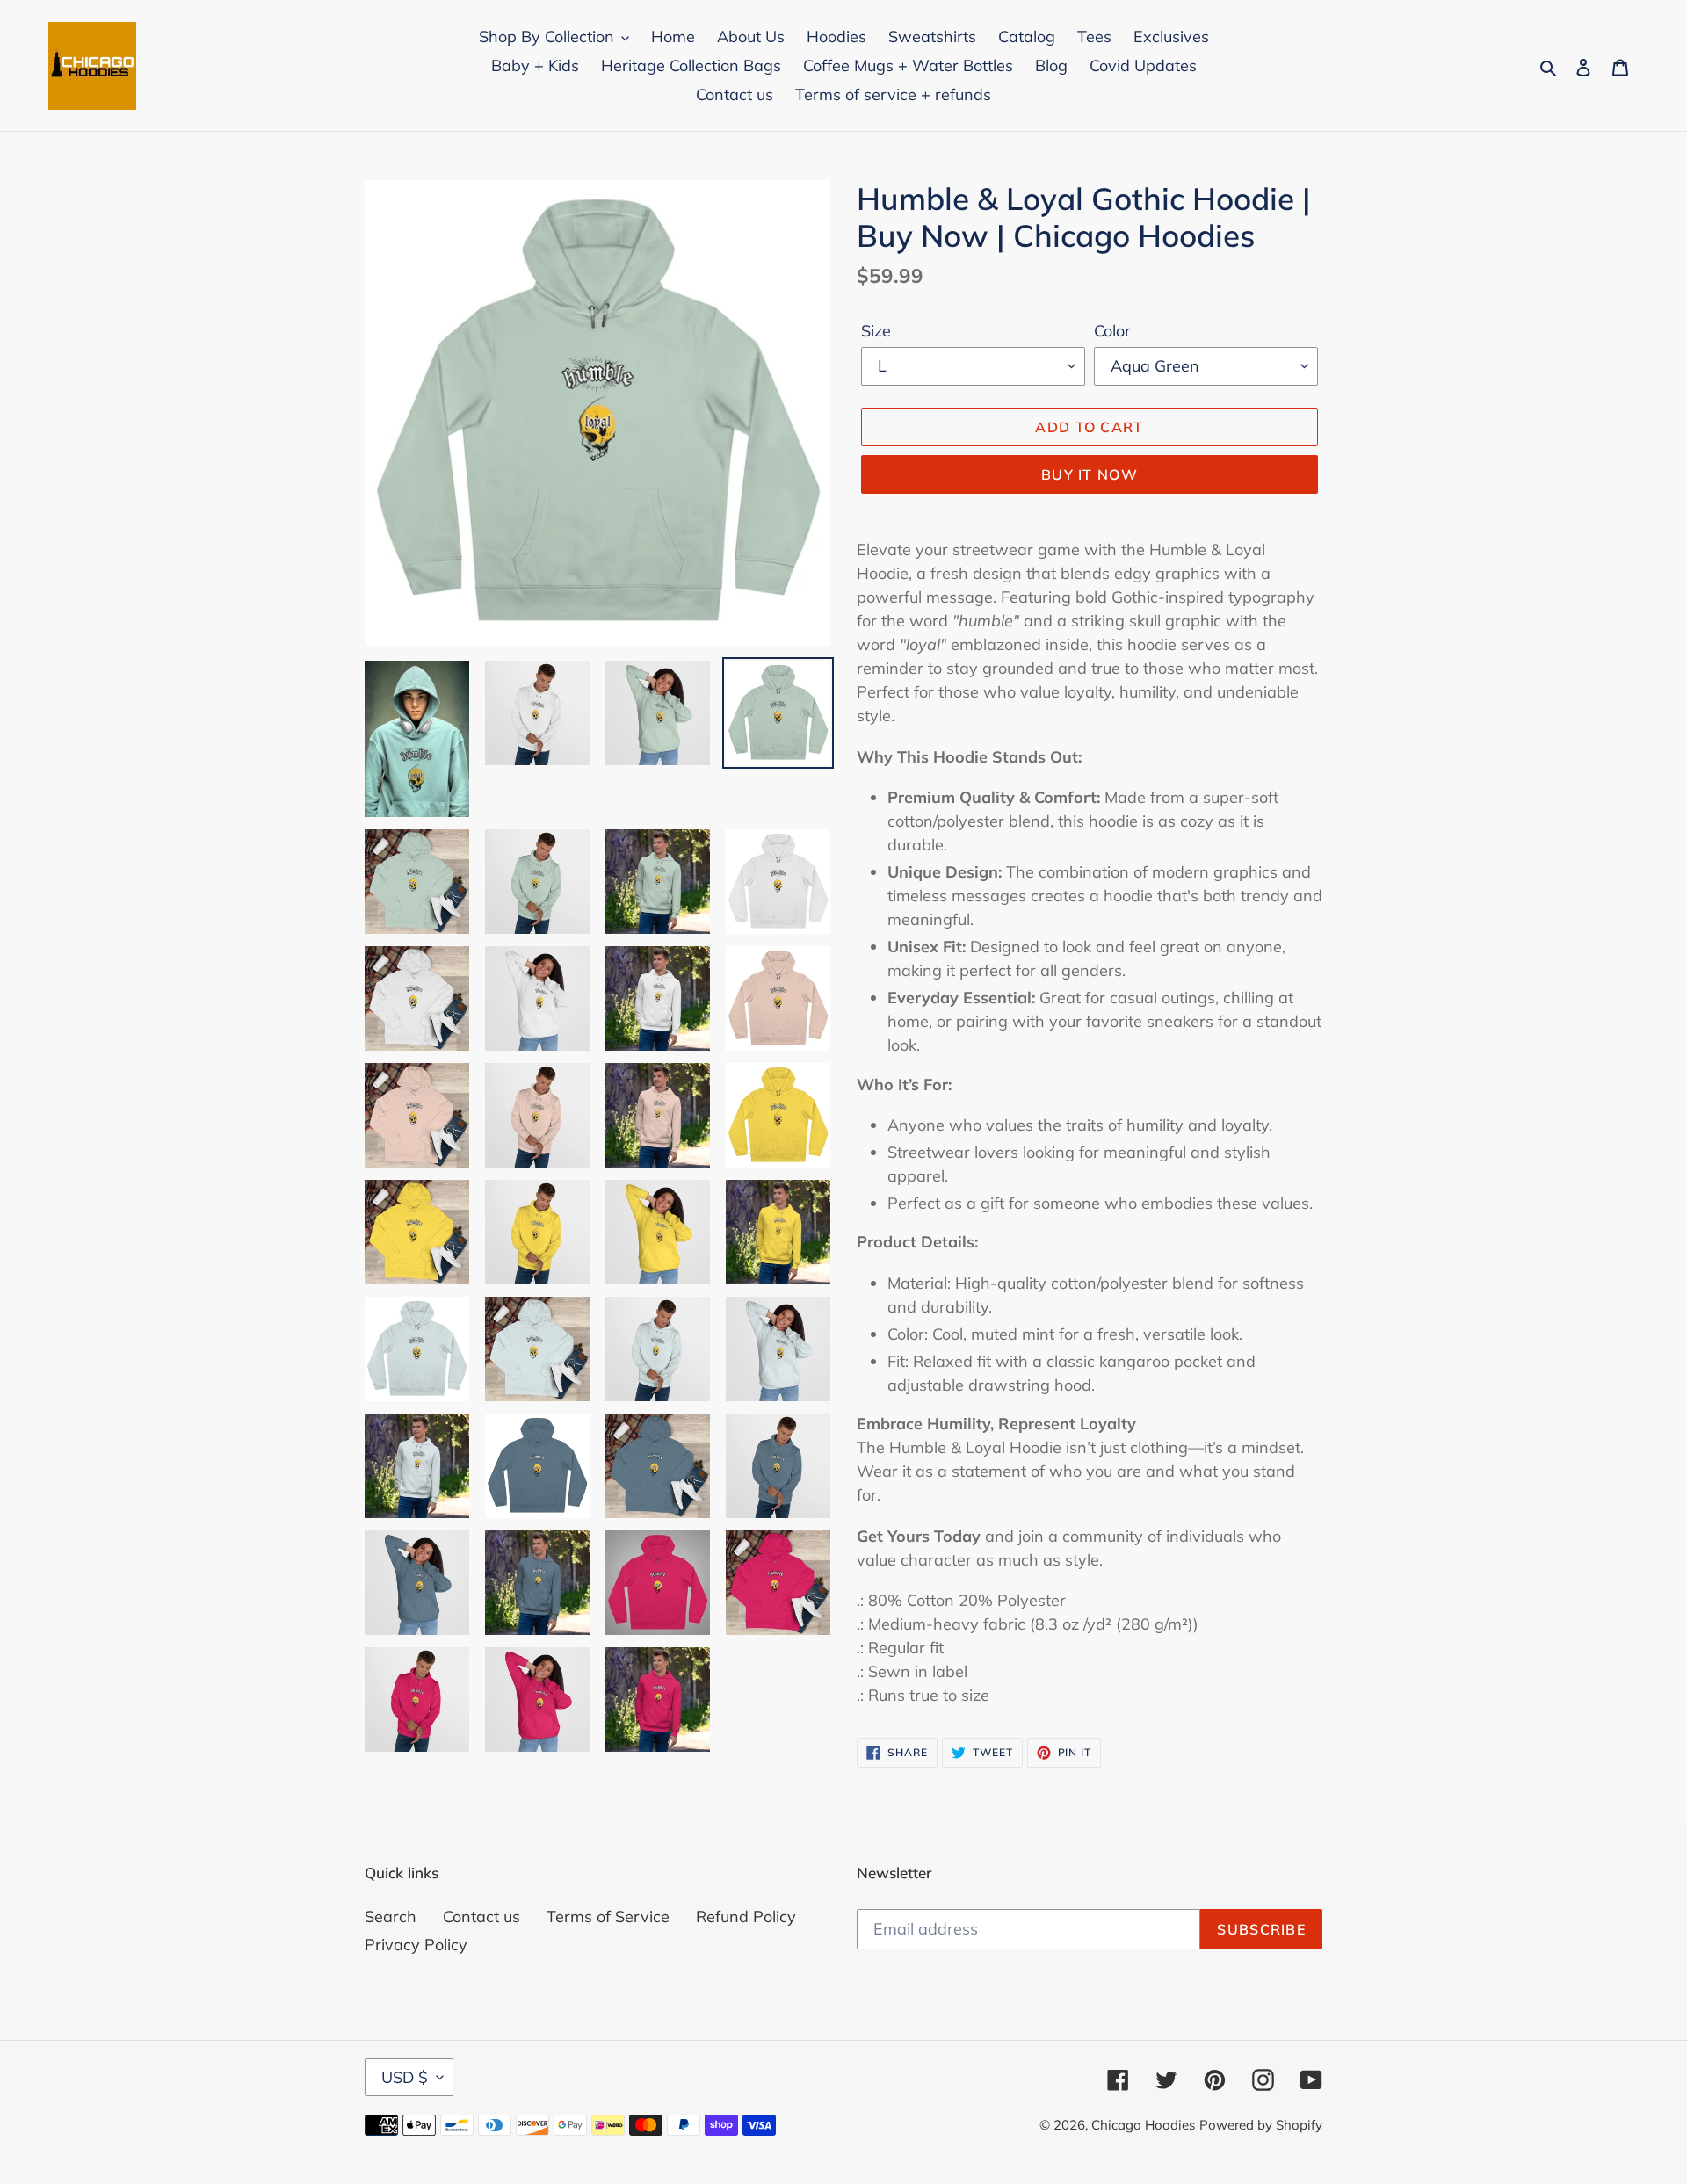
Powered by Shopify (1261, 2125)
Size (876, 331)
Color (1112, 331)
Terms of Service (608, 1916)
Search (391, 1916)
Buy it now (1090, 474)
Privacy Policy (416, 1945)
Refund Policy (746, 1916)
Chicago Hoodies (1143, 2125)
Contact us (481, 1916)
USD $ (405, 2077)
